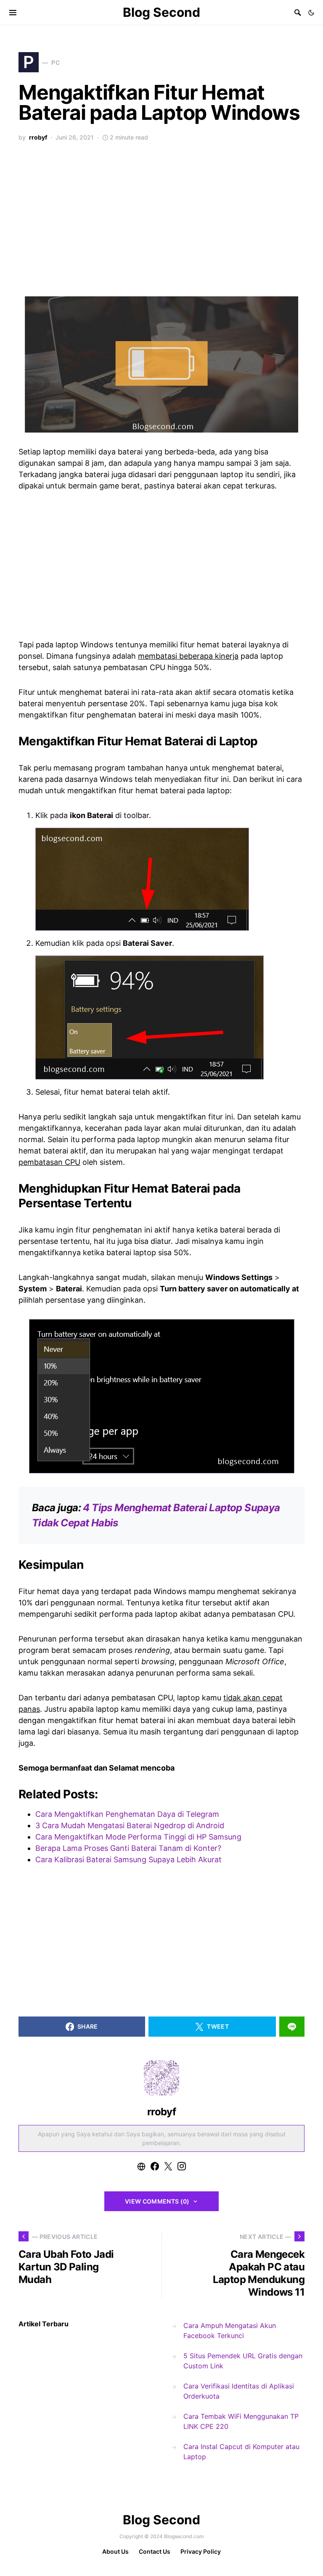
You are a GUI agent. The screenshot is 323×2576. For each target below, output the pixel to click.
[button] (311, 13)
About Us (115, 2551)
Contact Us (155, 2551)
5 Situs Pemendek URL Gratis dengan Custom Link (243, 2361)
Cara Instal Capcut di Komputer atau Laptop (241, 2452)
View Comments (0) (157, 2201)
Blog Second (161, 12)
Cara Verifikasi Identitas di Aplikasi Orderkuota (239, 2391)
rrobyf (38, 137)
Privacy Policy (201, 2551)
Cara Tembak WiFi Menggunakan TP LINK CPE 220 (241, 2421)
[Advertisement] (161, 224)
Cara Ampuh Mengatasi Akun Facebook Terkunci (230, 2331)
